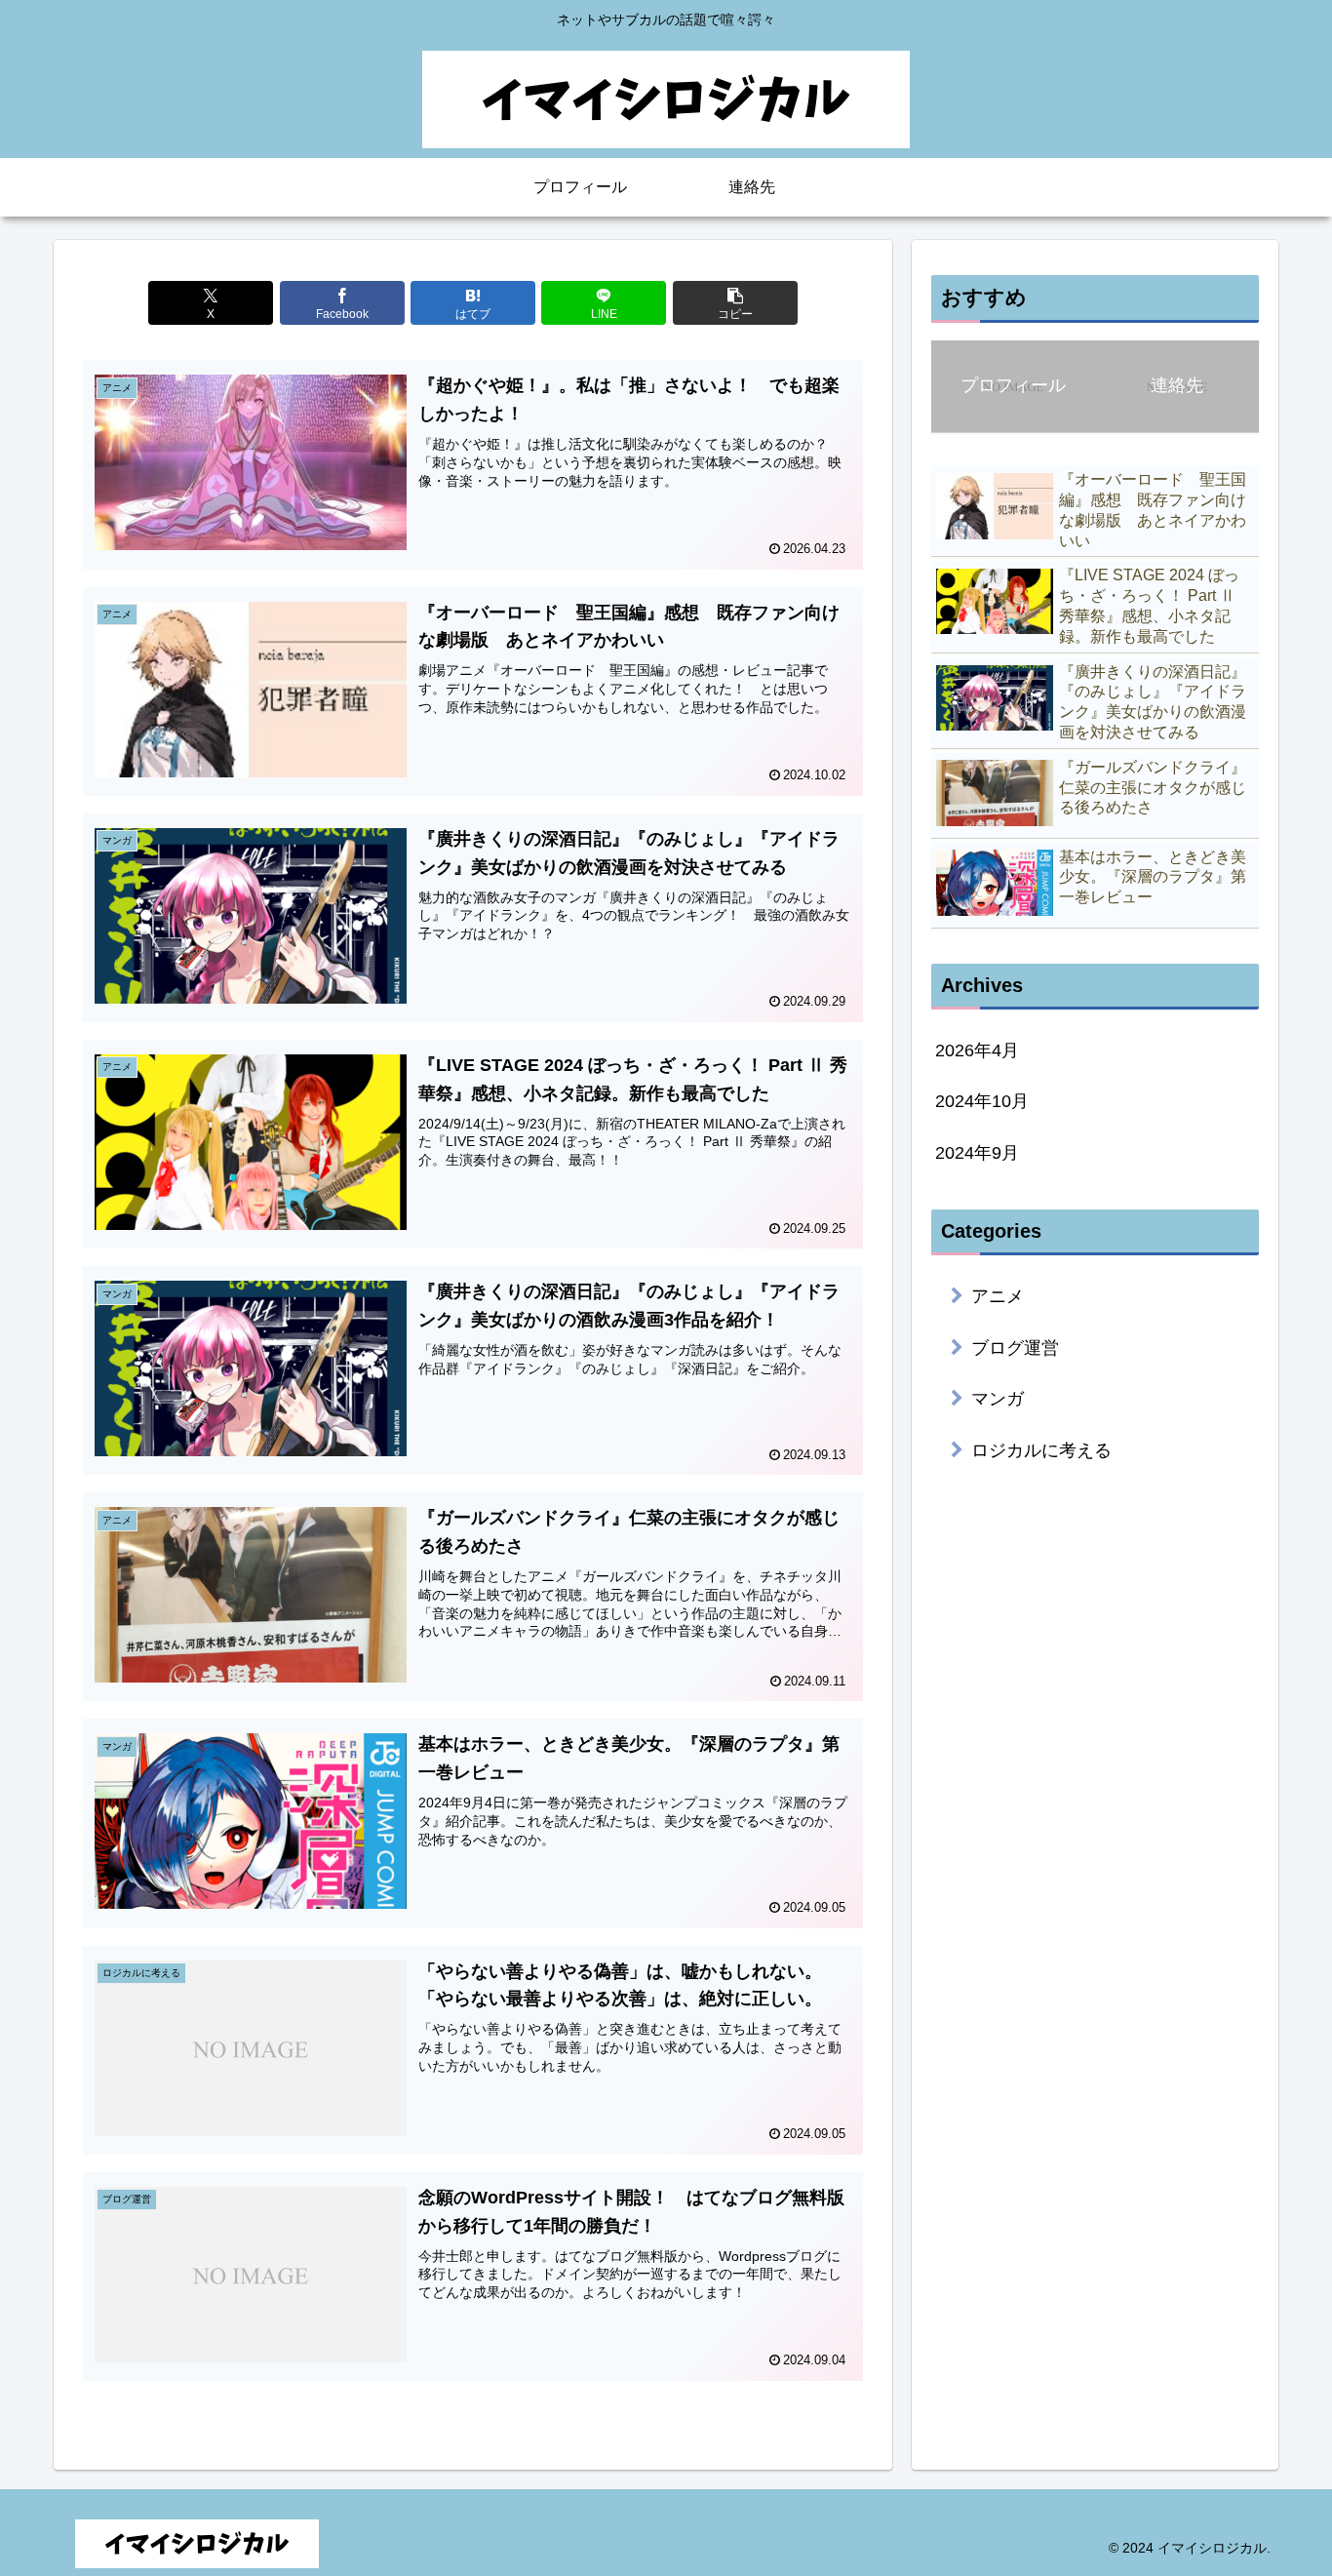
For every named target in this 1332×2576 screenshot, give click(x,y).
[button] (735, 303)
